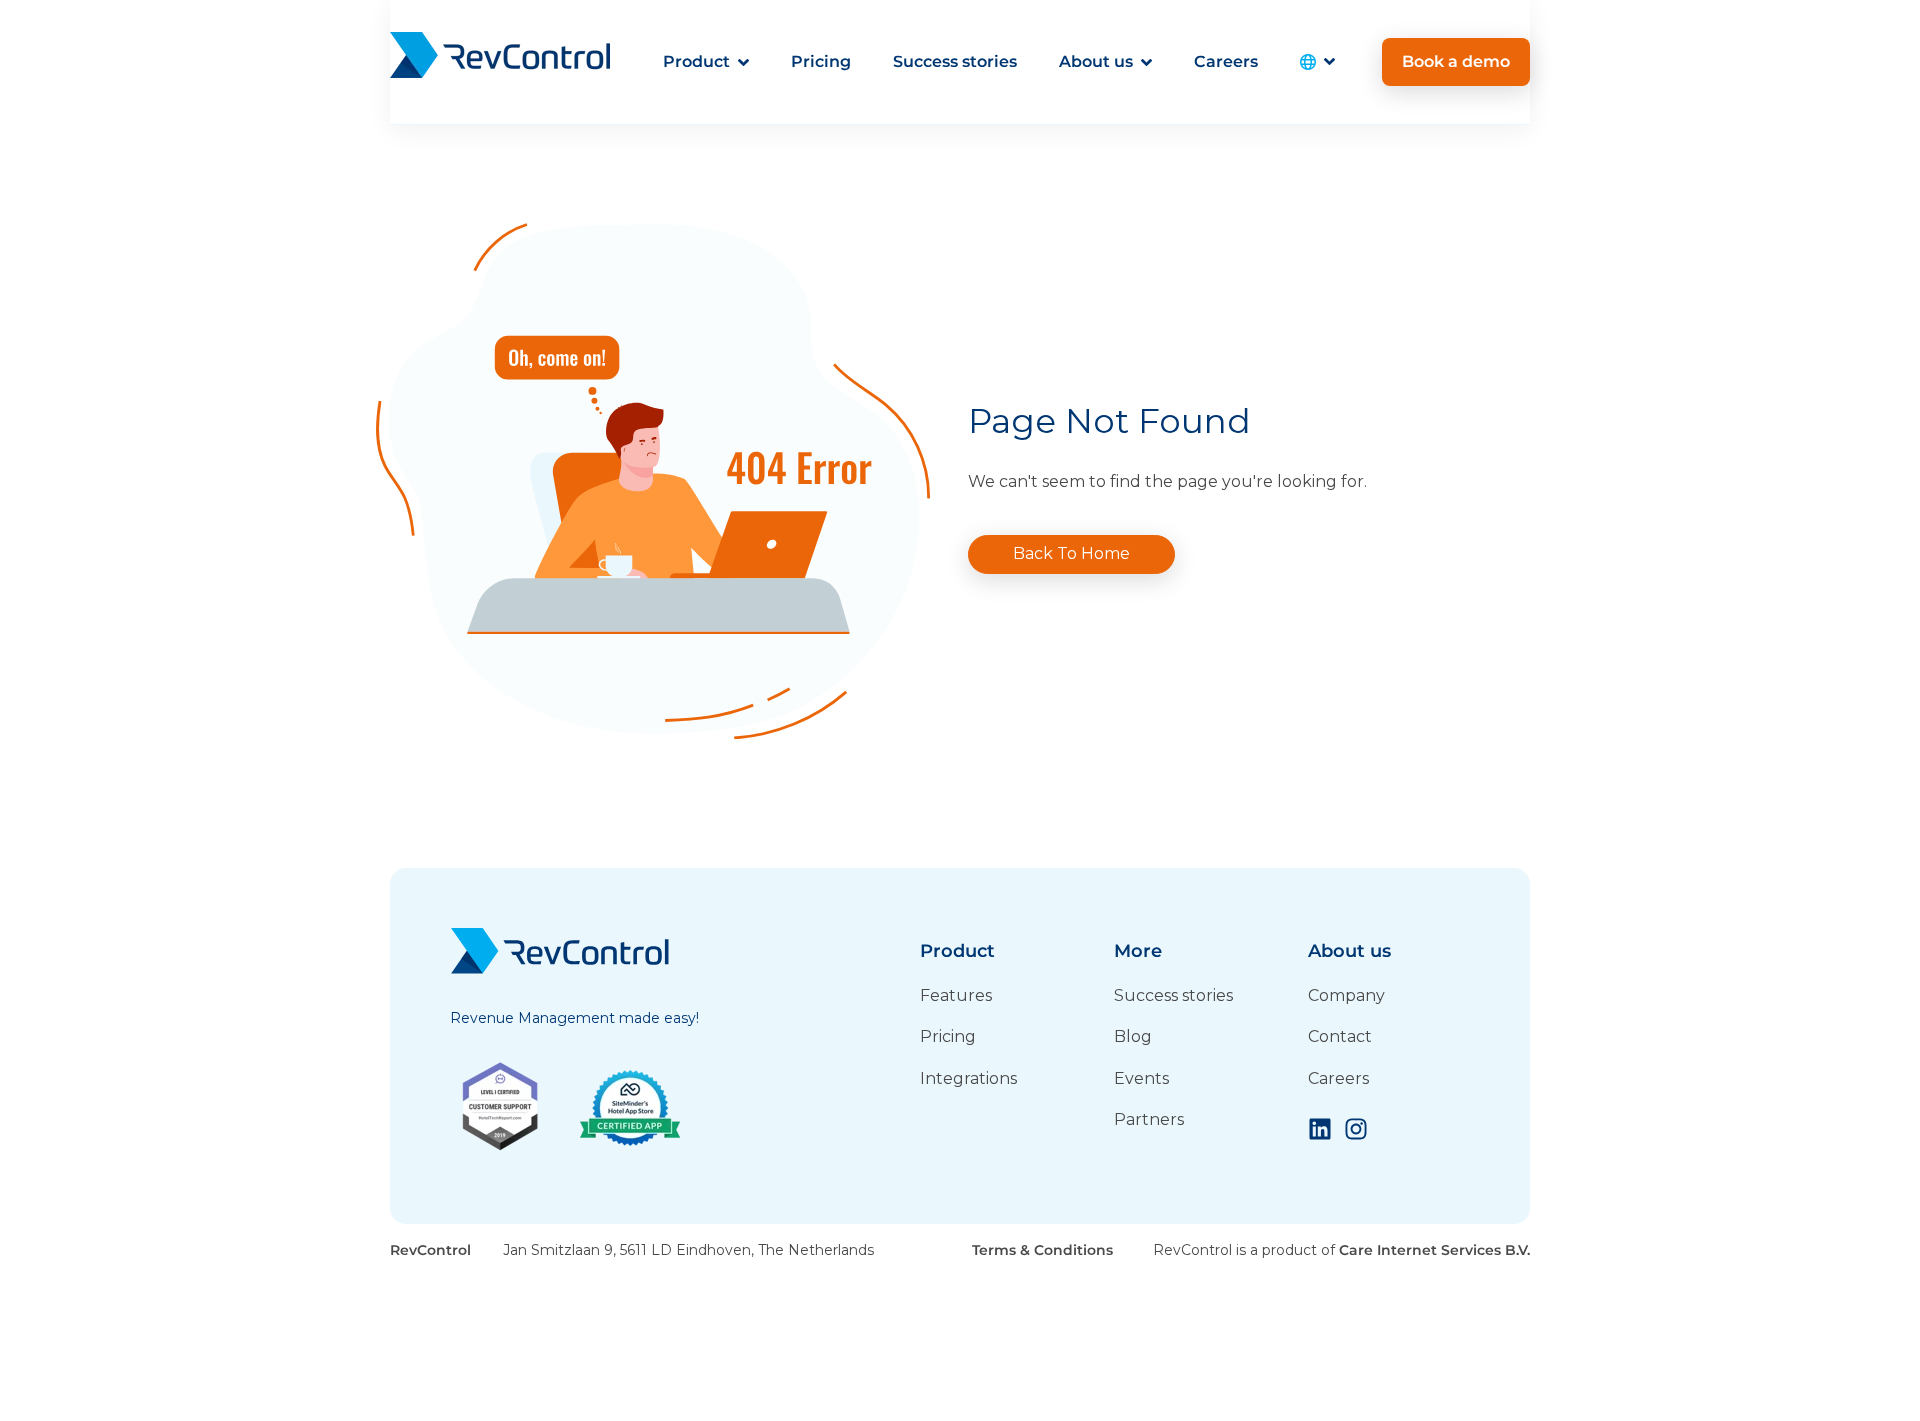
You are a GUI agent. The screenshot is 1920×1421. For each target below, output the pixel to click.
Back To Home (1071, 553)
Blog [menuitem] (1133, 1036)
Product (696, 61)
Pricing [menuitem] (948, 1036)
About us (1096, 61)
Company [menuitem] (1346, 995)
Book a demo (1456, 61)
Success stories (955, 61)
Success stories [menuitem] (1173, 995)
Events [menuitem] (1141, 1078)
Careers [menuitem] (1338, 1078)
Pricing (821, 61)
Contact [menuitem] (1340, 1036)
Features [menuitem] (956, 995)
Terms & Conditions (1042, 1250)
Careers (1226, 61)
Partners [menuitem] (1149, 1119)
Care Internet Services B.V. (1434, 1250)
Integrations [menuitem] (968, 1078)
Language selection (1317, 62)
